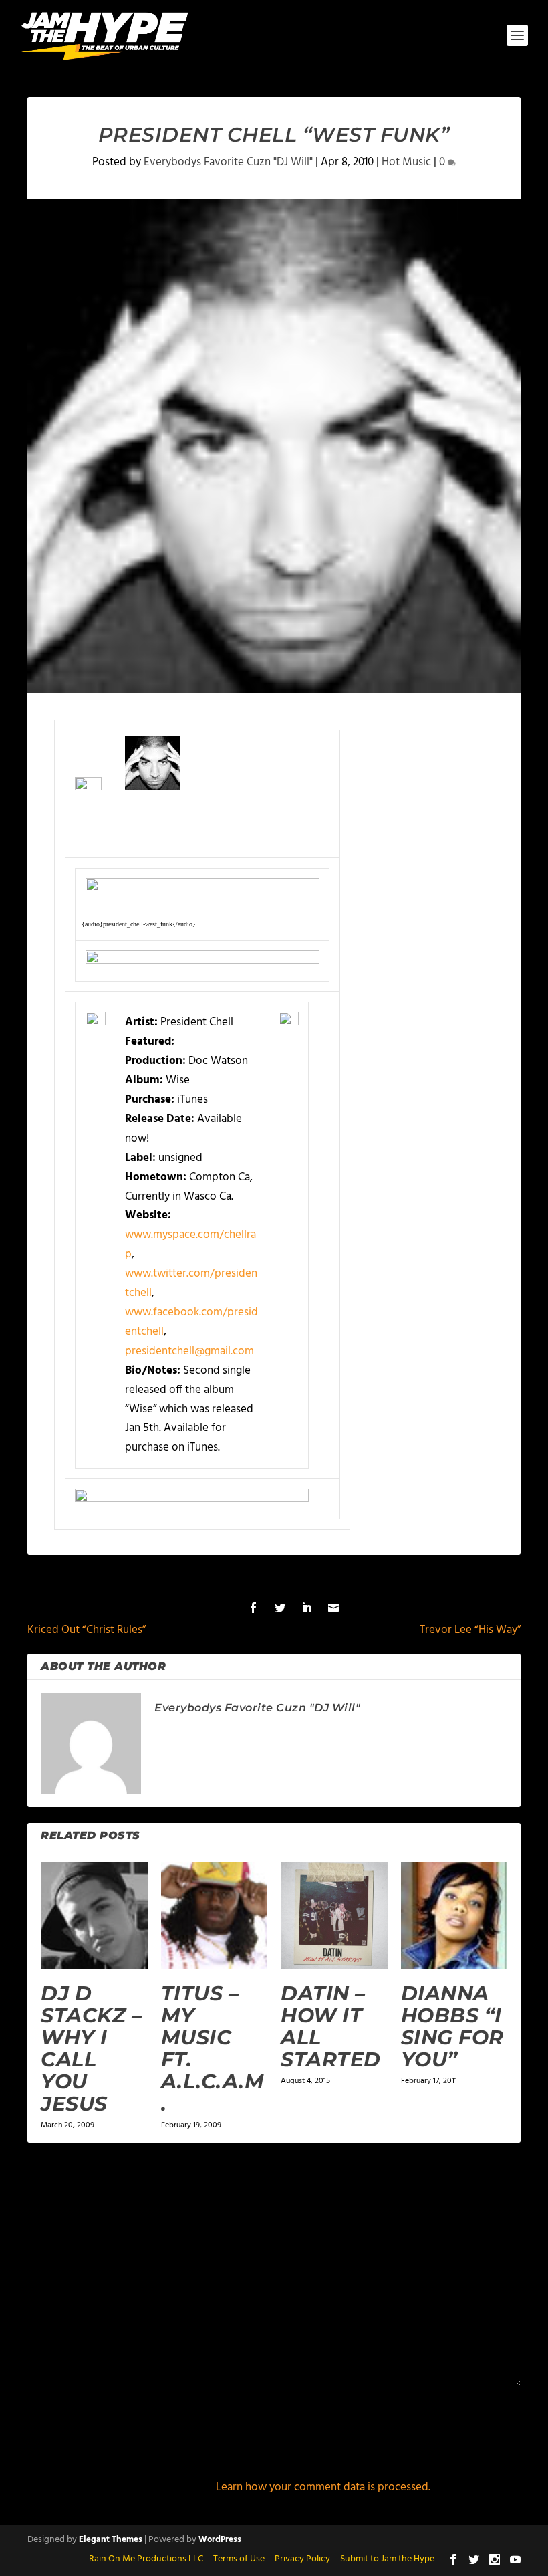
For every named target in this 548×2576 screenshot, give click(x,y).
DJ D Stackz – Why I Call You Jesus (91, 2048)
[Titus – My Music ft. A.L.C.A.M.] (215, 1915)
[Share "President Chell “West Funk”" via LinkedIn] (307, 1608)
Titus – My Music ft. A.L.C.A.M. (213, 2048)
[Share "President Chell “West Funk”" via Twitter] (280, 1608)
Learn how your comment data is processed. (323, 2487)
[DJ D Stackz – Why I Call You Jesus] (94, 1915)
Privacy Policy (302, 2559)
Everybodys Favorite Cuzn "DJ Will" (228, 162)
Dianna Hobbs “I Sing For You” (452, 2026)
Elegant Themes (111, 2540)
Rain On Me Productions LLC (146, 2559)
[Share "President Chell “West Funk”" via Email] (333, 1608)
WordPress (220, 2540)
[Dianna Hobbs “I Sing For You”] (454, 1915)
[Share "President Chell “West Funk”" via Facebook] (253, 1608)
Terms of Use (239, 2559)
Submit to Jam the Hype (387, 2559)
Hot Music (406, 162)
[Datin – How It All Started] (334, 1915)
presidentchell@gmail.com (189, 1351)
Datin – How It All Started (331, 2026)
